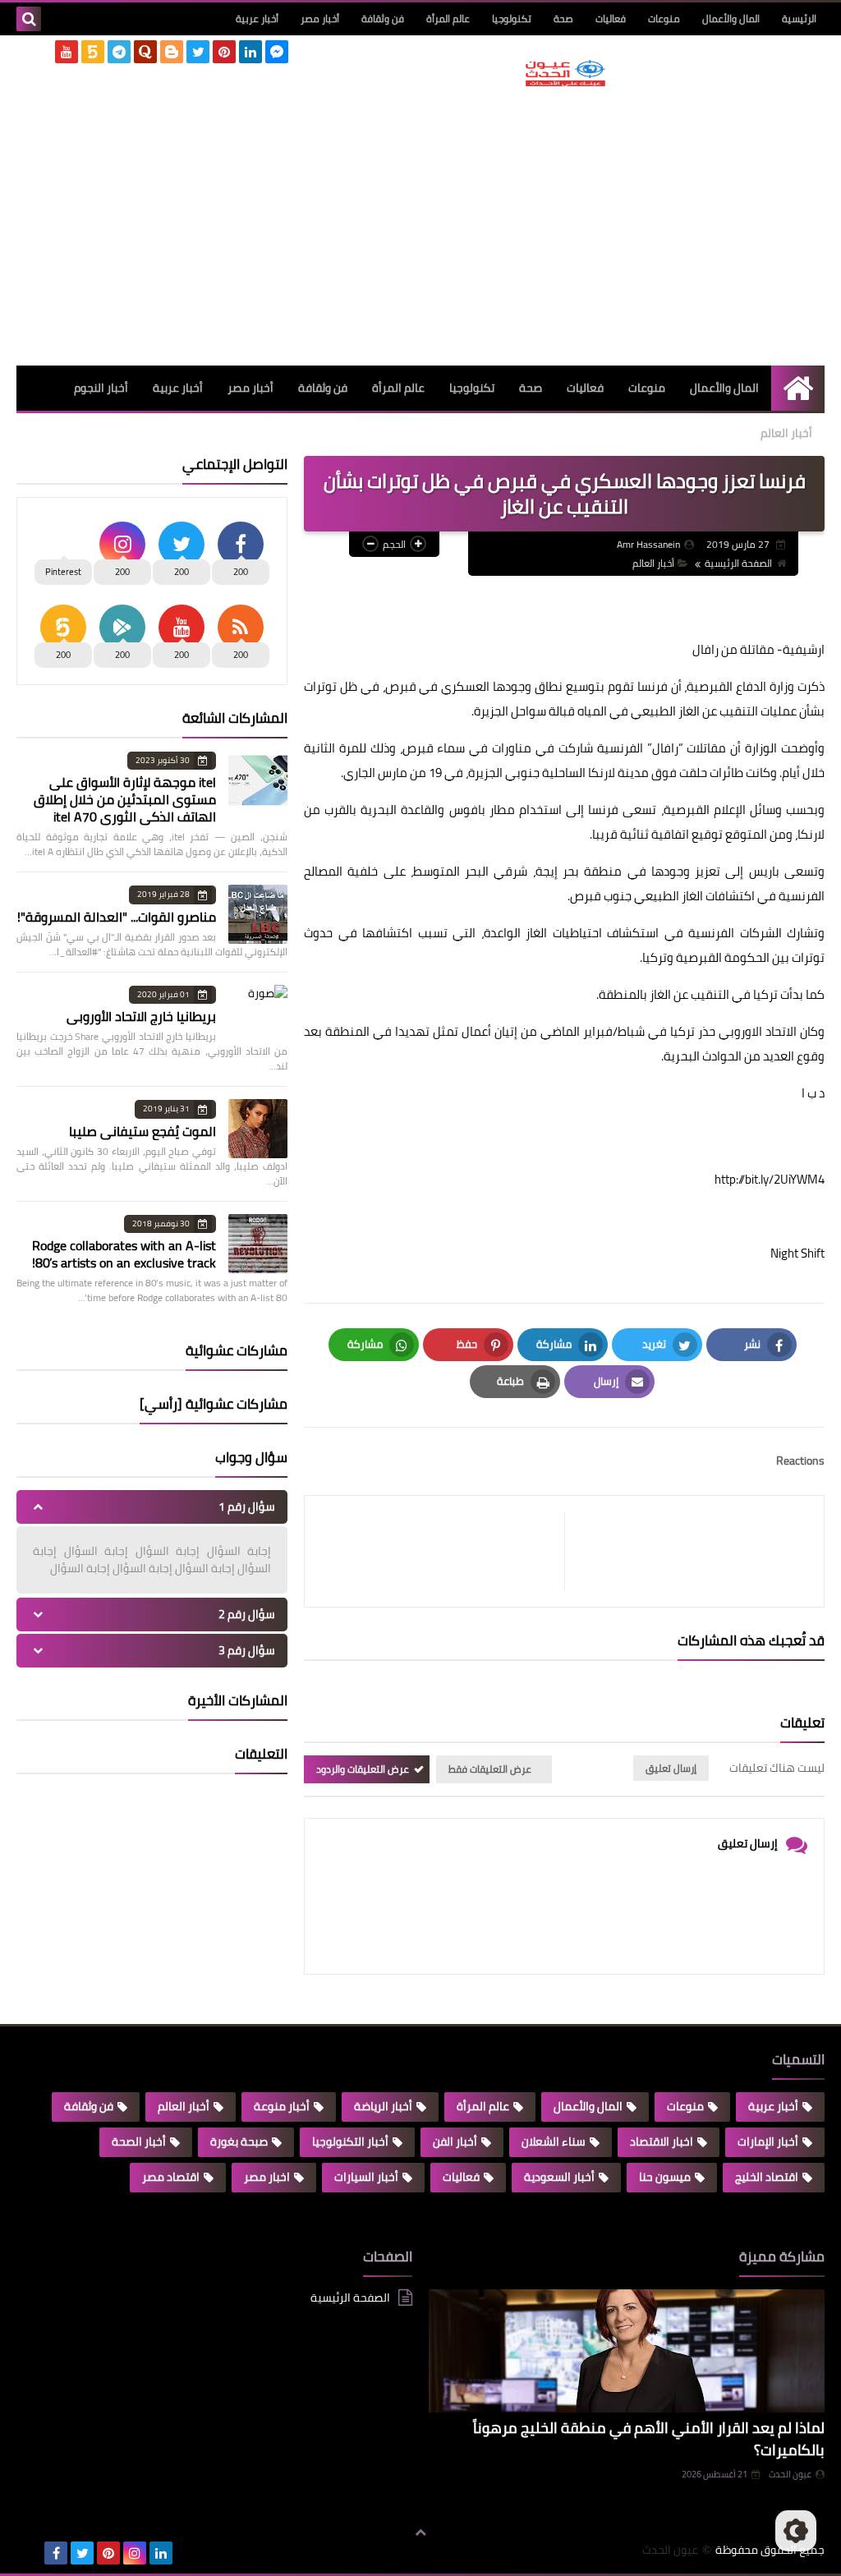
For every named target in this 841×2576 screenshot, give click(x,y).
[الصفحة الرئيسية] (798, 388)
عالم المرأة (448, 18)
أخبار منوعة (282, 2106)
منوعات (664, 18)
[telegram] (119, 52)
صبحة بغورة (239, 2141)
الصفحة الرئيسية (738, 563)
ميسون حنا (665, 2177)
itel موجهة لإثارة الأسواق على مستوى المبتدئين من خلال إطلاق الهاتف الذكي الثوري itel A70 (125, 799)
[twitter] (198, 52)
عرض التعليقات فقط (490, 1769)
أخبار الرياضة (383, 2106)
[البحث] (29, 19)
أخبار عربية (257, 18)
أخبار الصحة (139, 2141)
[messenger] (277, 52)
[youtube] (67, 52)
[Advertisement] (565, 226)
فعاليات (611, 18)
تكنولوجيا (512, 18)
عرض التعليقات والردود (363, 1769)
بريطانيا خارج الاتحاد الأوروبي (141, 1016)
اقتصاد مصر (171, 2177)
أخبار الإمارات (768, 2141)
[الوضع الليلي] (796, 2531)
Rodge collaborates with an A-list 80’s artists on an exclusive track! (124, 1254)
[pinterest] (224, 52)
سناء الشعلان (554, 2141)
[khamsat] (93, 52)
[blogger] (172, 52)
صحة (563, 18)
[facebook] (56, 2553)
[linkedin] (250, 52)
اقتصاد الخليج (767, 2177)
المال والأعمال (731, 18)
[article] (443, 1551)
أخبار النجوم (101, 388)
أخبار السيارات (366, 2177)
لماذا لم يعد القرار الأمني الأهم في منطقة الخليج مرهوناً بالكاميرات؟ (649, 2439)
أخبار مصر (320, 18)
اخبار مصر (267, 2177)
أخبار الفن (455, 2141)
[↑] (420, 2532)
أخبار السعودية (559, 2177)
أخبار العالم (786, 433)
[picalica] (30, 2553)
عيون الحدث (790, 2474)
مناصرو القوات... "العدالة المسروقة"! (117, 917)
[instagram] (135, 2553)
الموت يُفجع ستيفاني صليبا (142, 1131)
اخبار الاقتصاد (662, 2141)
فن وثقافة (383, 18)
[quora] (145, 52)
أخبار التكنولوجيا (350, 2141)
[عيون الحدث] (565, 73)
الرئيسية (799, 18)
